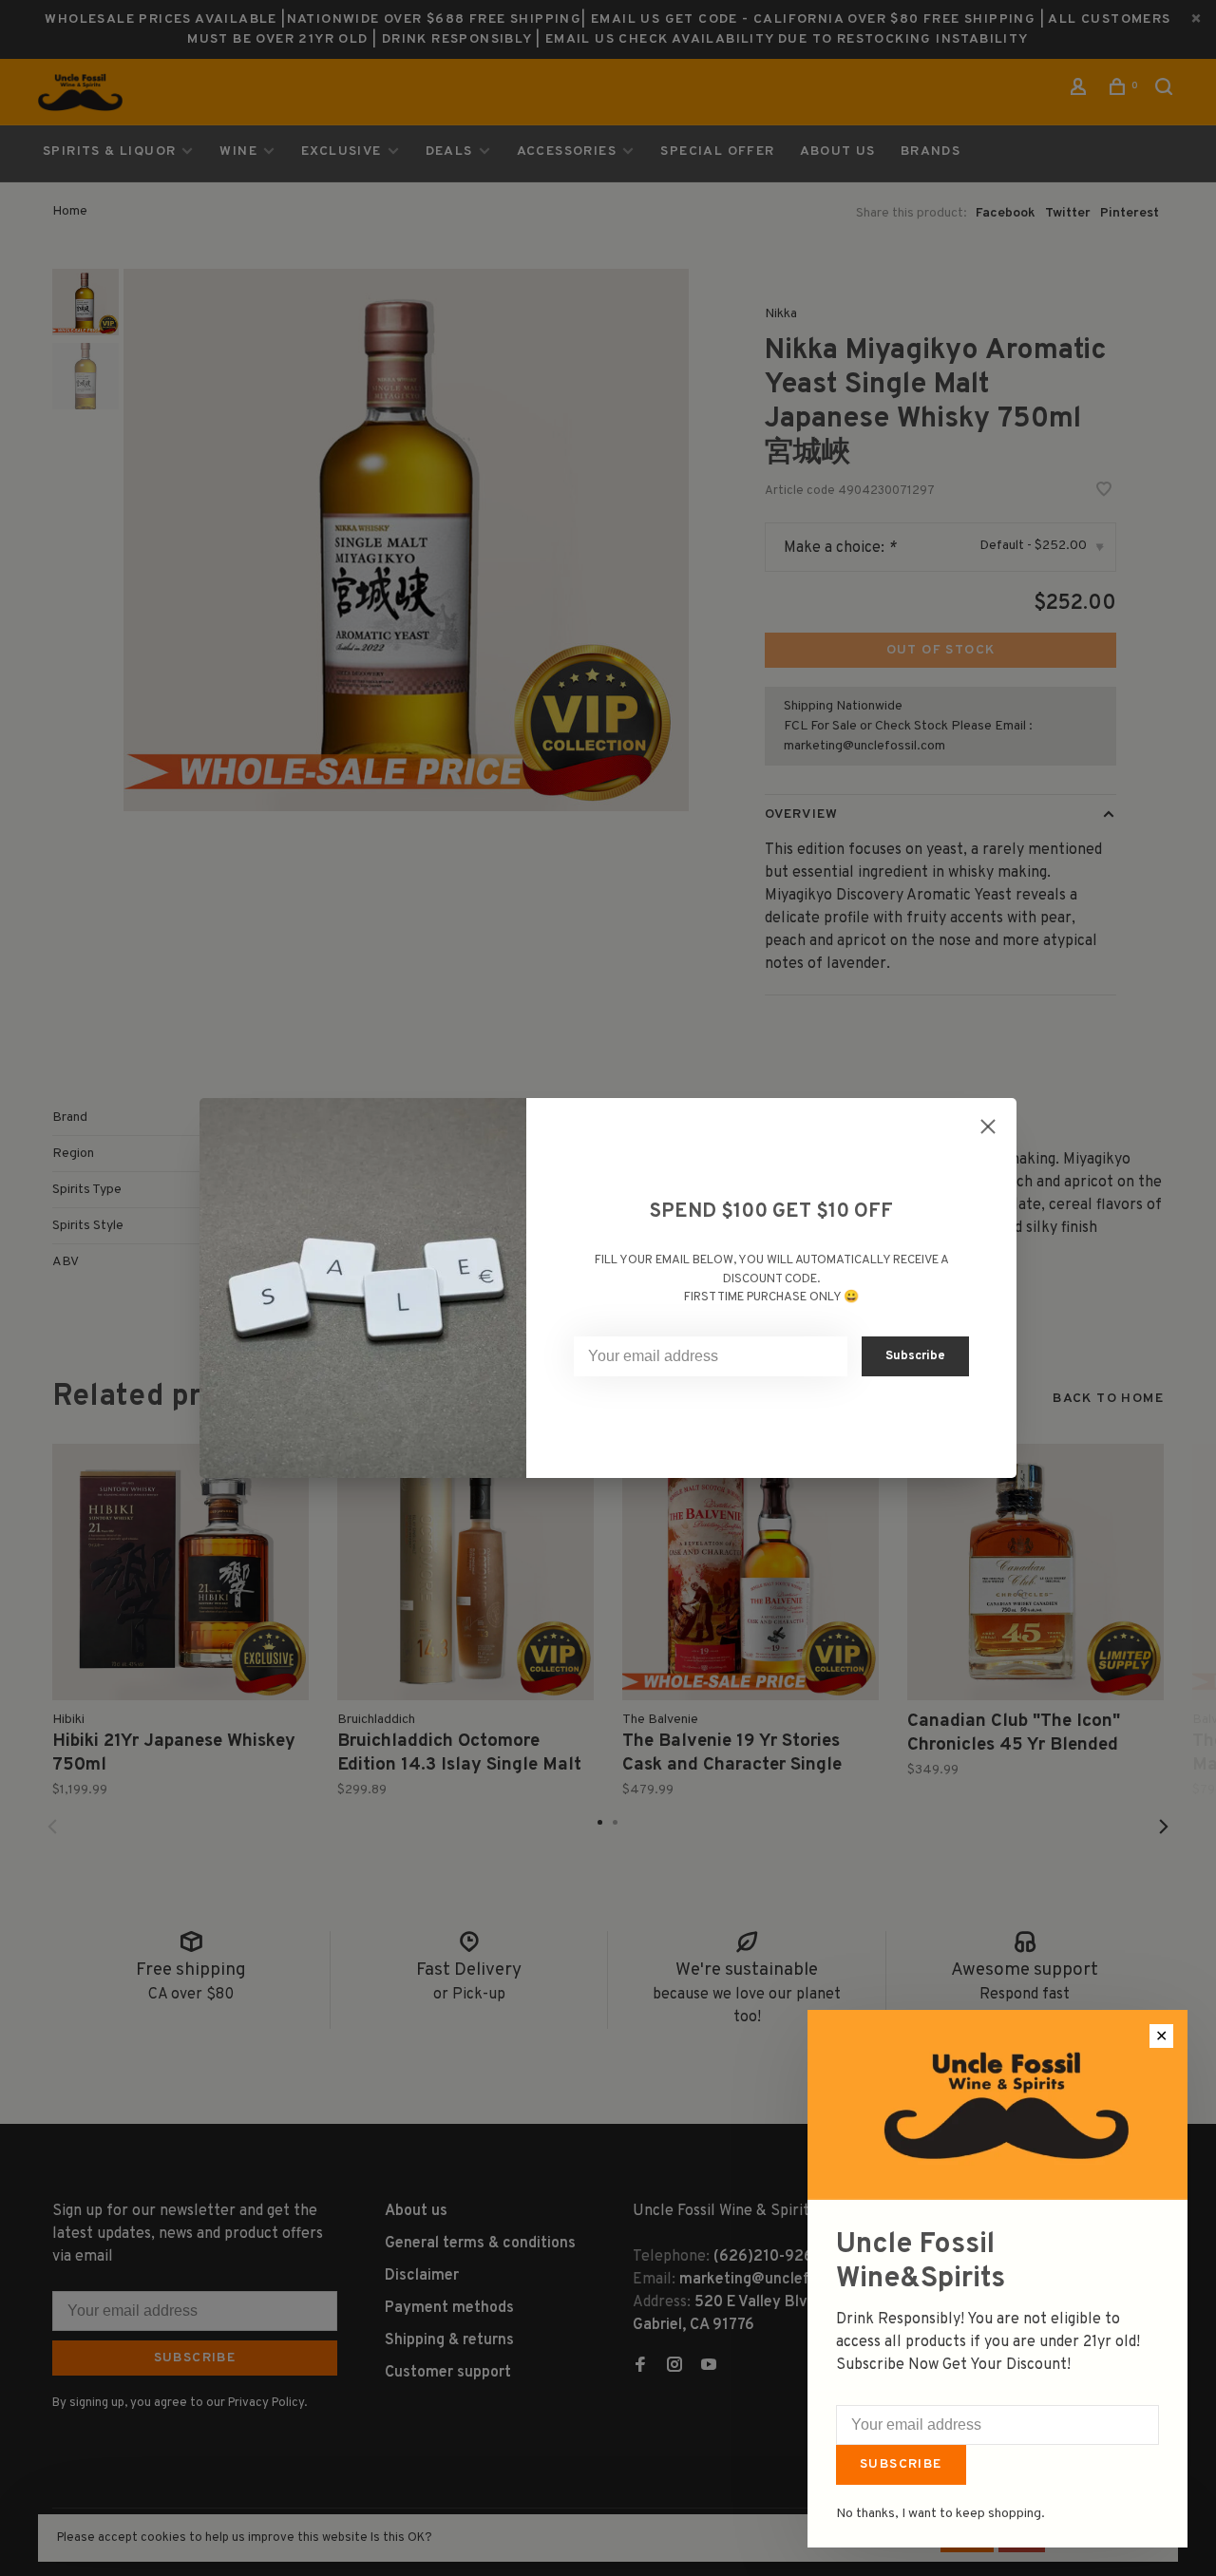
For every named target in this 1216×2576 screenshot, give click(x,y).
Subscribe (901, 2464)
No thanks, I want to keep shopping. (940, 2514)
